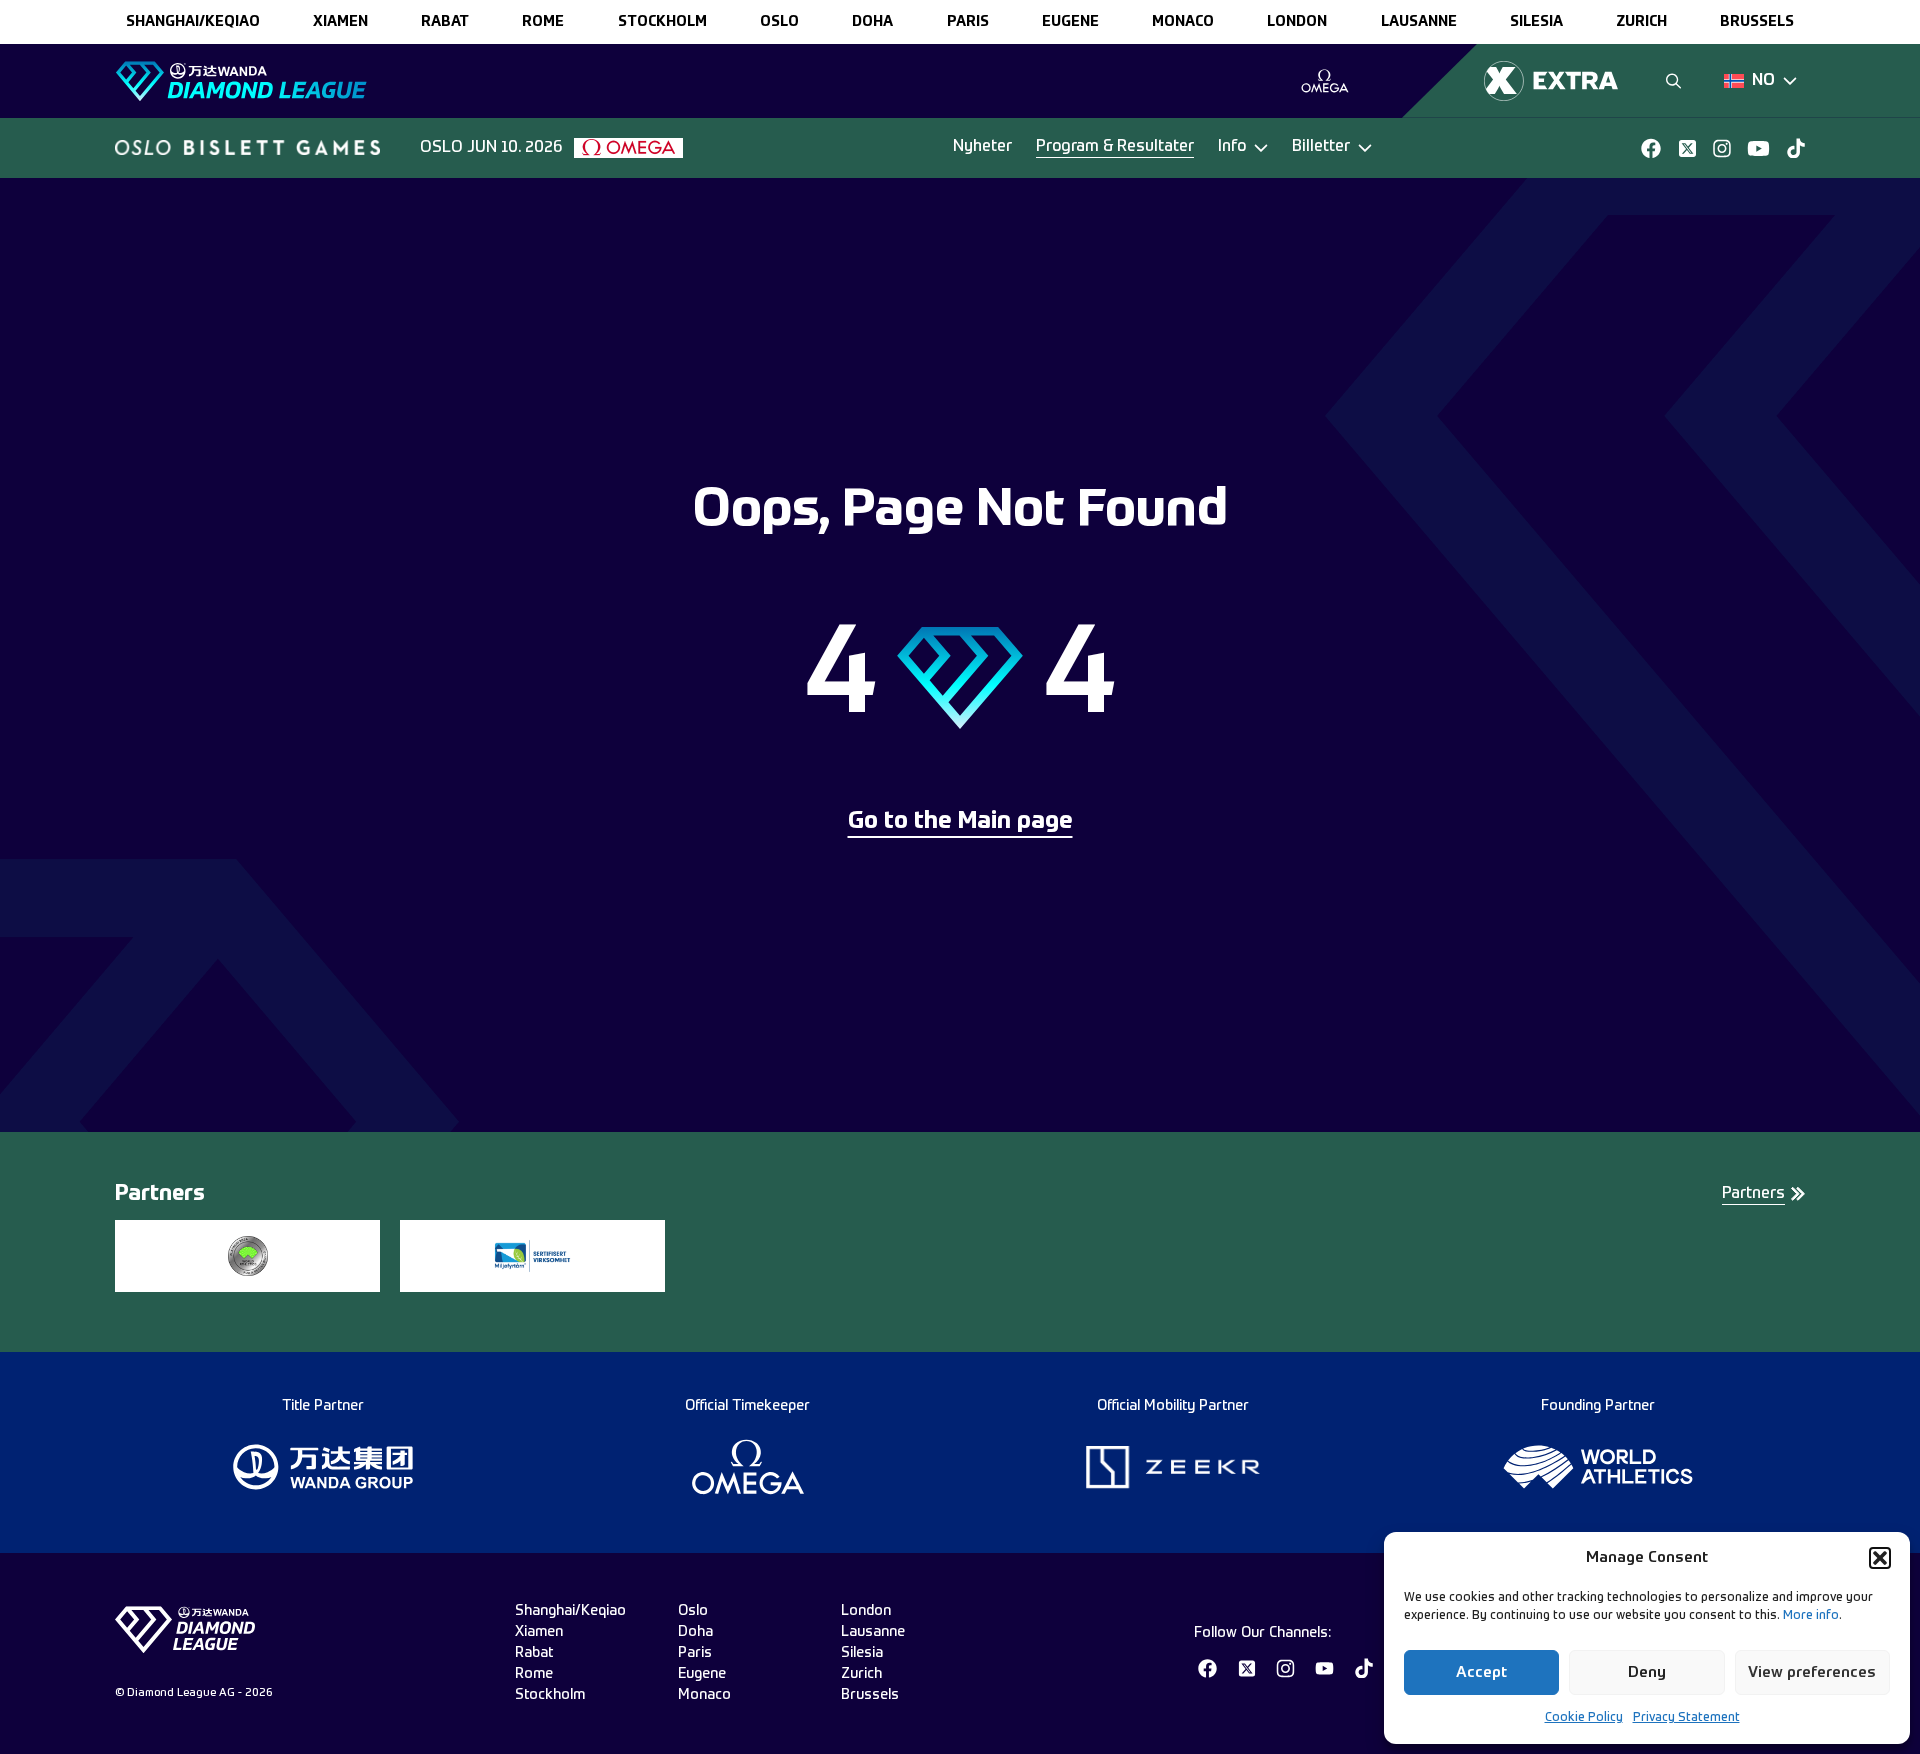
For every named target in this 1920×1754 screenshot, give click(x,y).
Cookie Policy (1584, 1718)
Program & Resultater (1115, 147)
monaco (1183, 22)
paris (968, 22)
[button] (1880, 1558)
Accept (1481, 1672)
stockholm (662, 22)
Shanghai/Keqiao (193, 22)
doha (872, 22)
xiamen (340, 22)
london (1297, 22)
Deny (1647, 1672)
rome (543, 22)
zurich (1641, 22)
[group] (1324, 81)
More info (1811, 1616)
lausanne (1419, 22)
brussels (1757, 22)
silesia (1536, 22)
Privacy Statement (1686, 1718)
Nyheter (982, 147)
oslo (779, 22)
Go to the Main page (960, 822)
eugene (1070, 22)
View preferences (1812, 1672)
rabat (445, 22)
